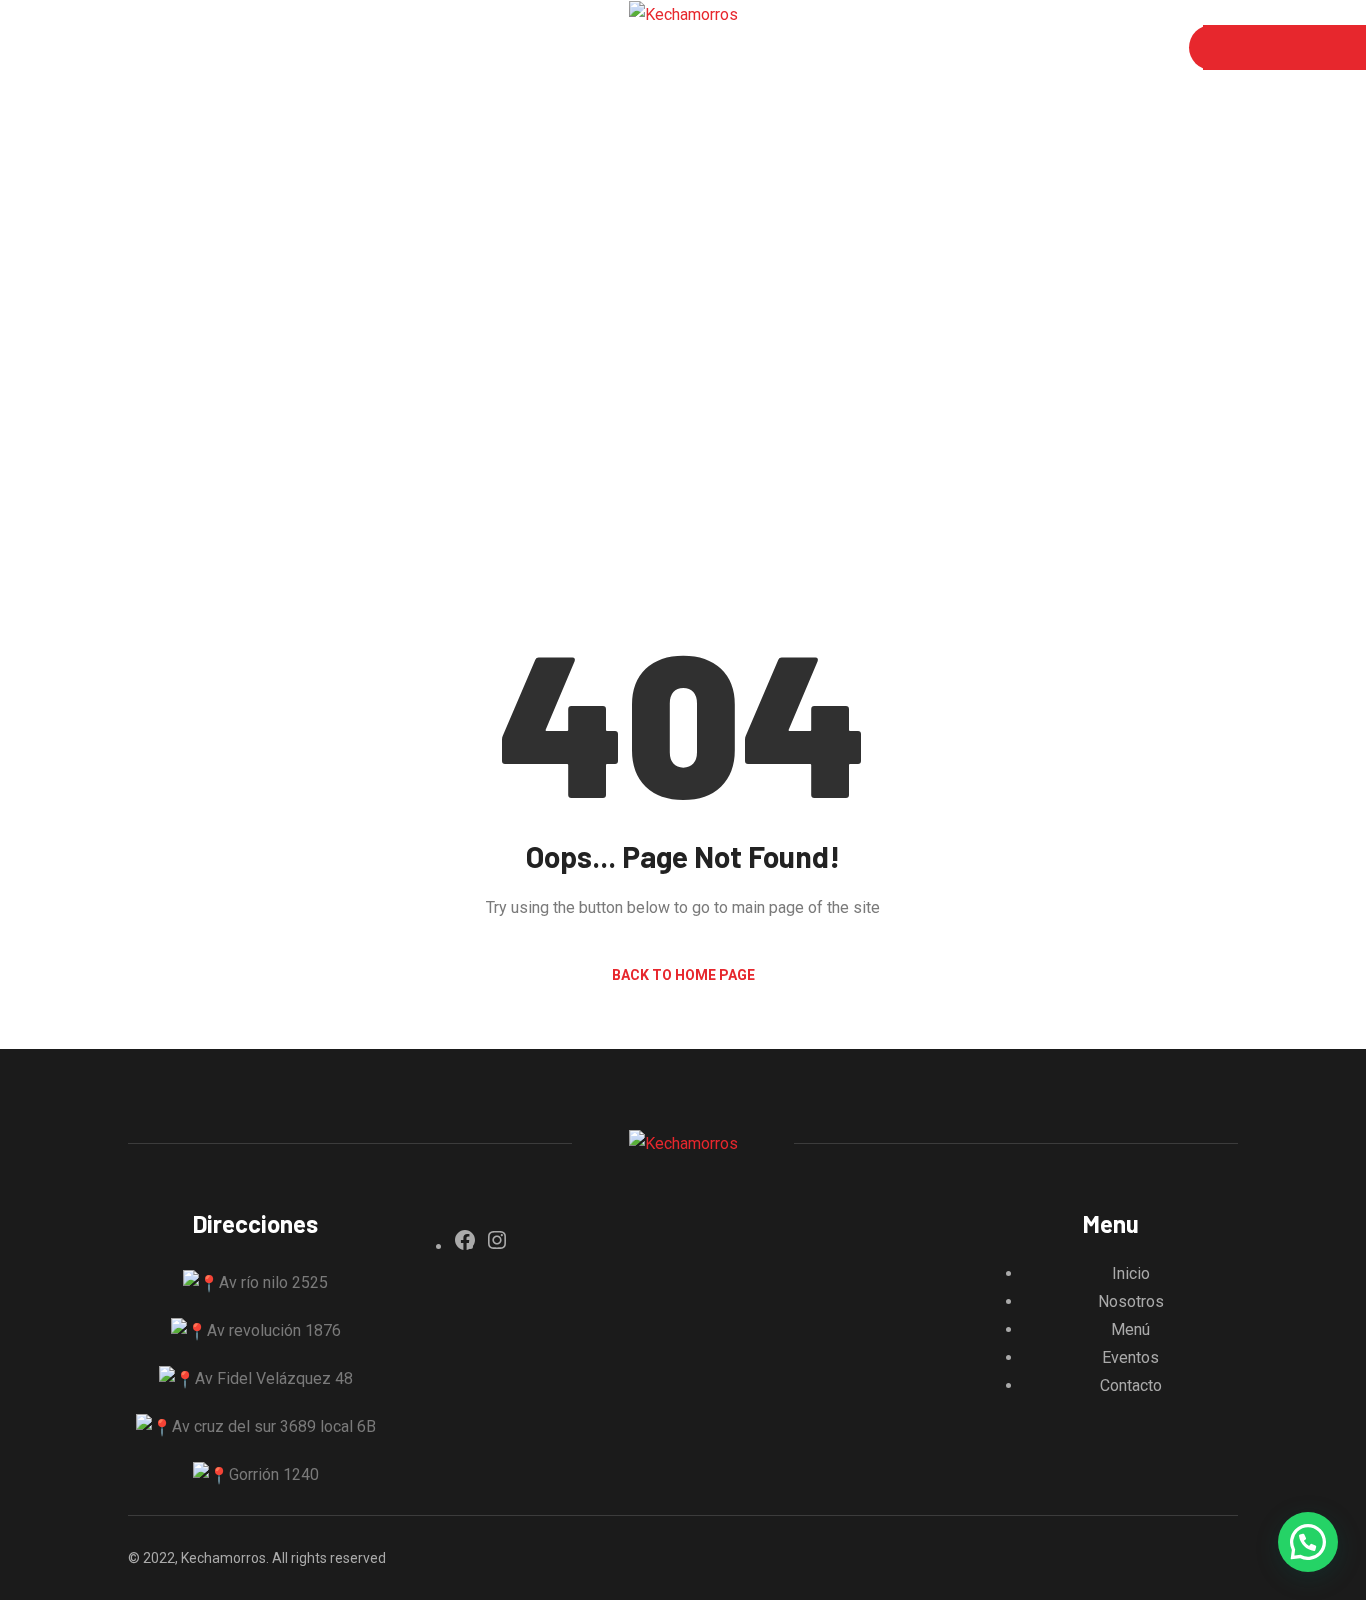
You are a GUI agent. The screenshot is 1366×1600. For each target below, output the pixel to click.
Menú (331, 47)
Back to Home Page (683, 975)
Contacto (520, 47)
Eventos (417, 47)
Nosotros (240, 47)
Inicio (148, 47)
